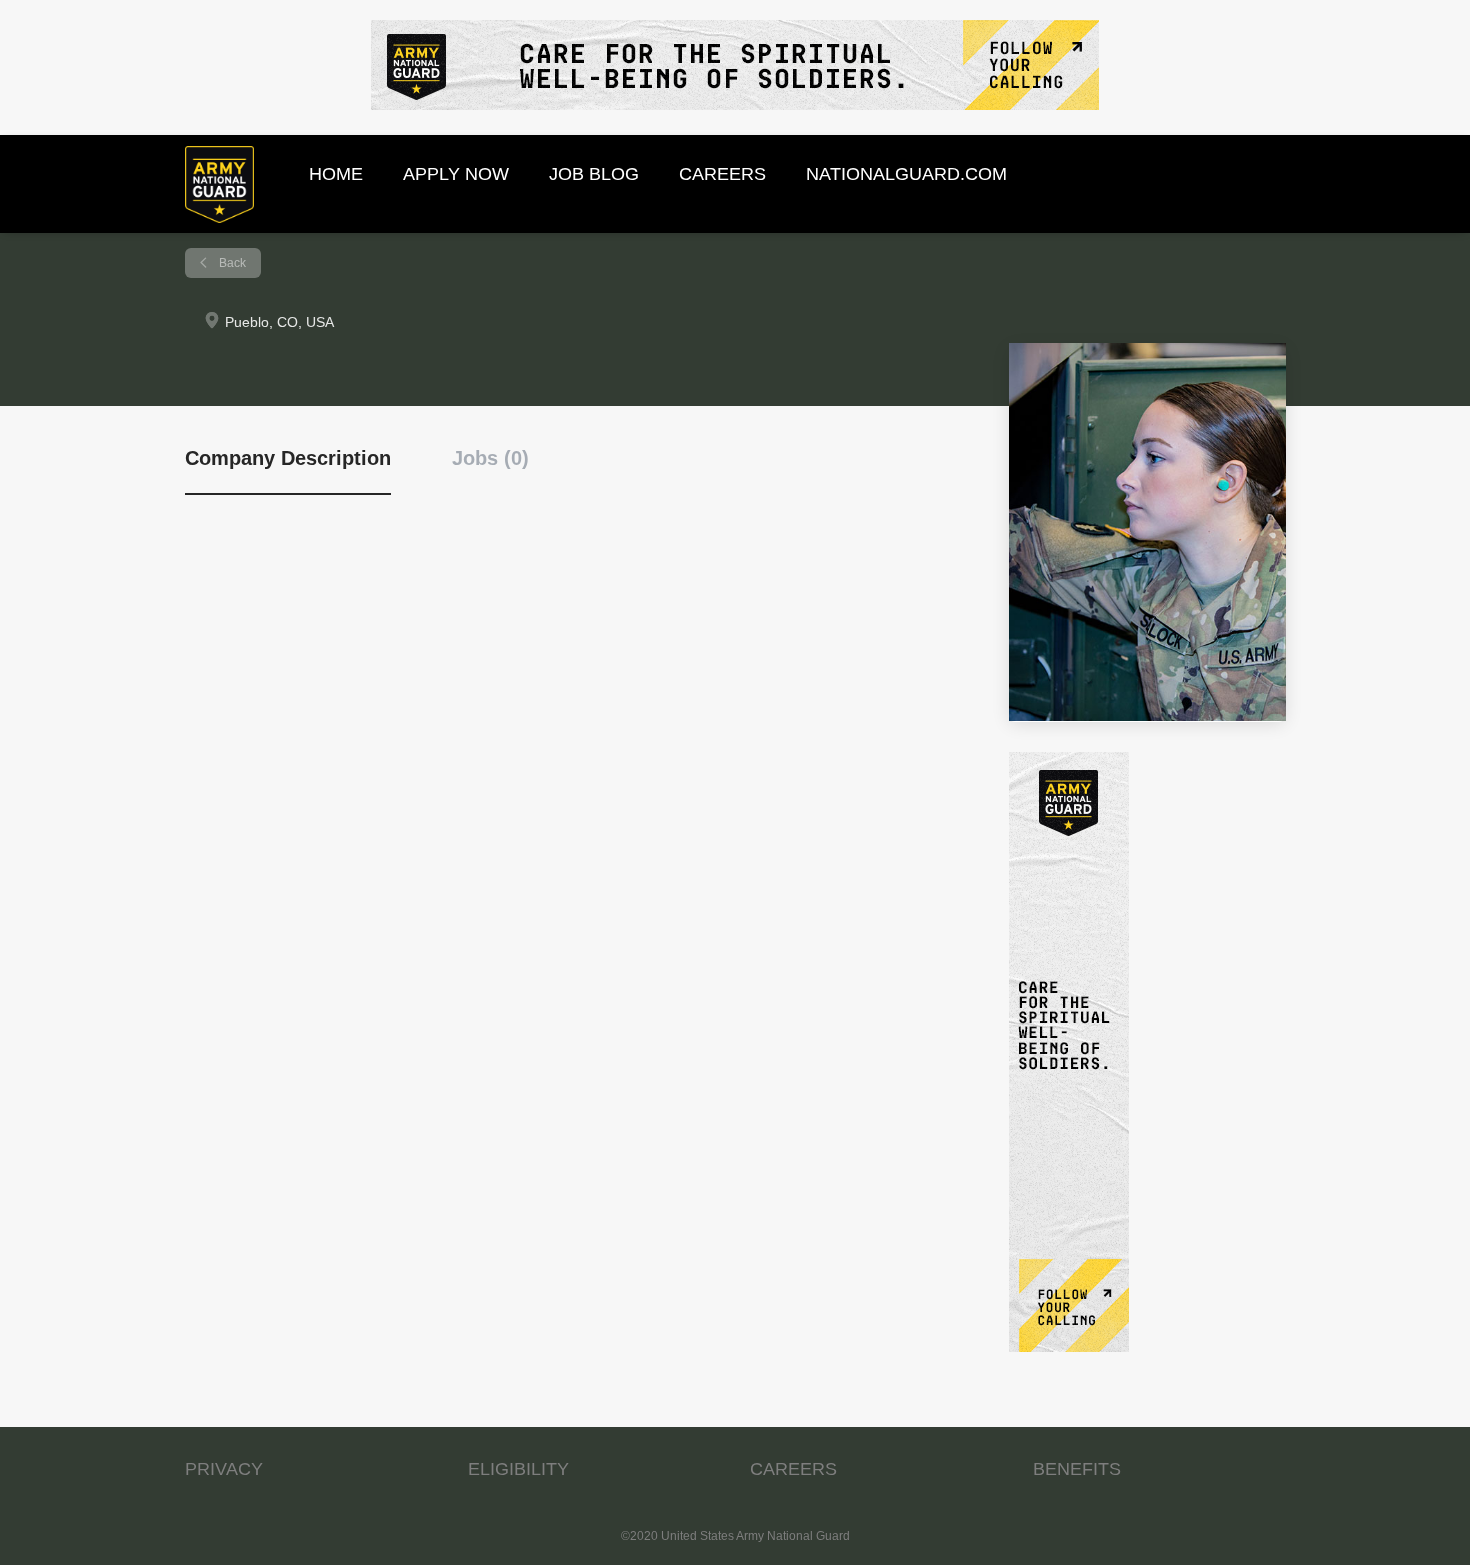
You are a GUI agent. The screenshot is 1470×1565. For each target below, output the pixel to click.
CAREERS (793, 1469)
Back (231, 263)
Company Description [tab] (288, 458)
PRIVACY (224, 1469)
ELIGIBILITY (518, 1469)
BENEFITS (1077, 1469)
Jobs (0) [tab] (490, 458)
